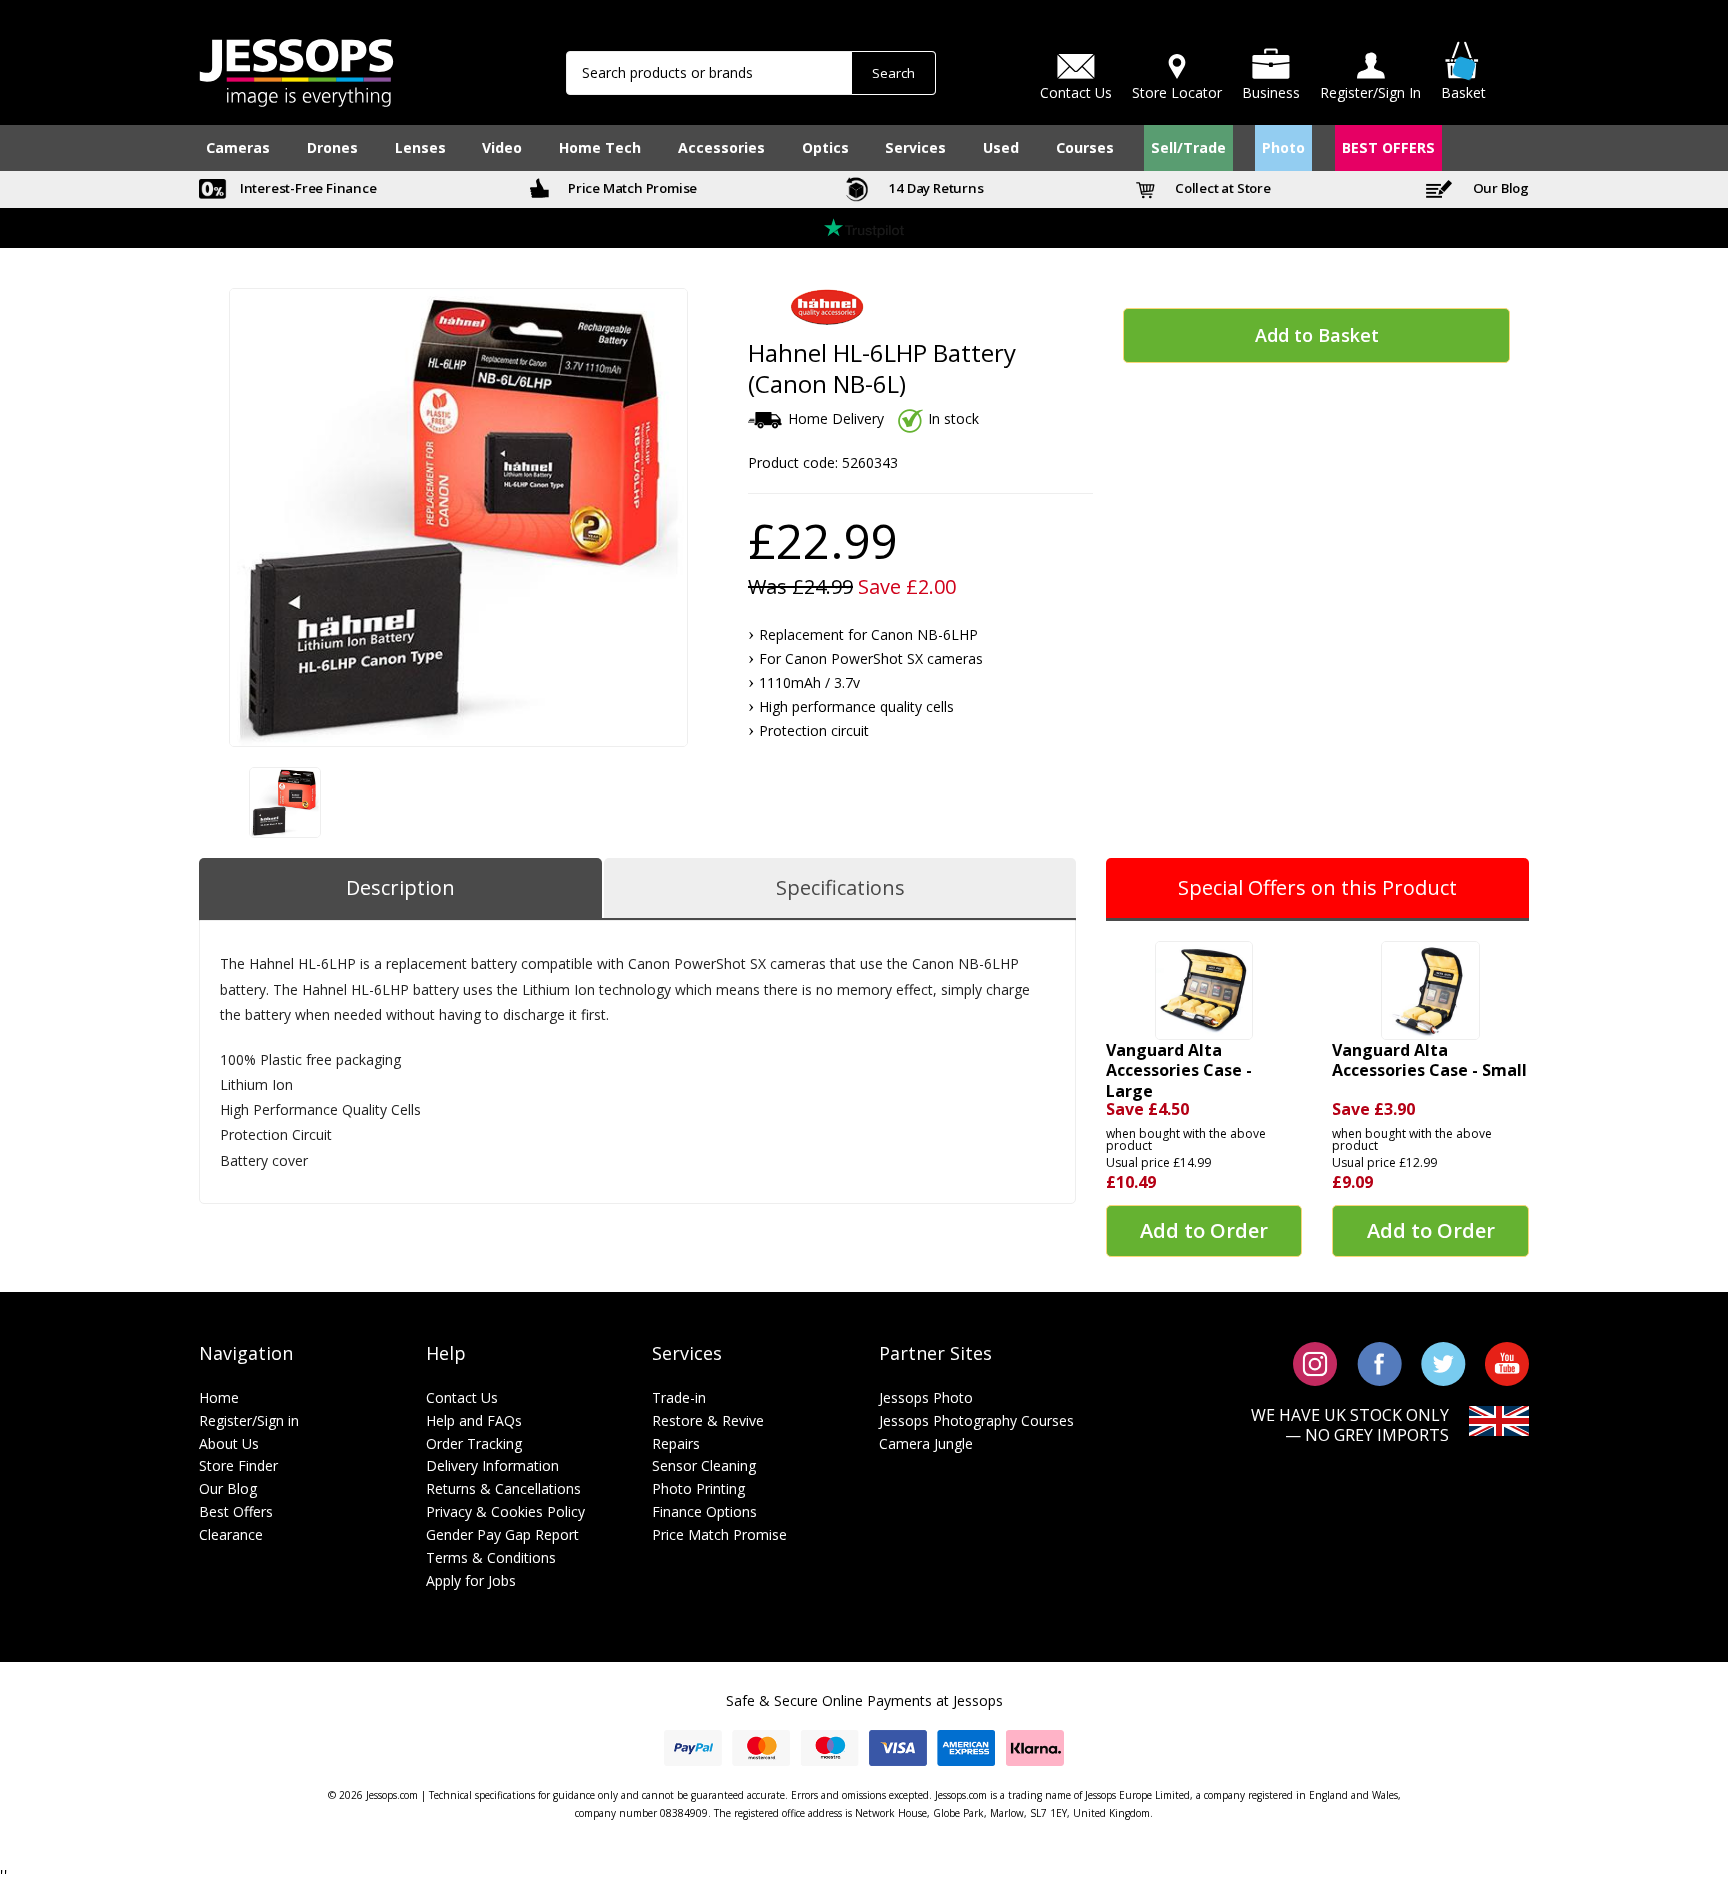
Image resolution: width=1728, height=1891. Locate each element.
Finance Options (704, 1511)
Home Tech (600, 147)
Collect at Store (1221, 188)
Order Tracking (474, 1443)
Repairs (676, 1443)
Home (219, 1397)
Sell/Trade (1188, 147)
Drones (332, 147)
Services (915, 147)
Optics (825, 147)
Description (400, 887)
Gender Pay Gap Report (502, 1534)
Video (502, 147)
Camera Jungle (926, 1443)
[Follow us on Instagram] (1315, 1362)
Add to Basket (1317, 335)
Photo (1283, 147)
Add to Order (1204, 1230)
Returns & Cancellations (503, 1488)
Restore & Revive (708, 1420)
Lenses (420, 147)
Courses (1085, 147)
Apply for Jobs (471, 1580)
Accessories (721, 147)
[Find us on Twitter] (1443, 1362)
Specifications (840, 887)
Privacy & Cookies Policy (505, 1511)
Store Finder (238, 1465)
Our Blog (1499, 188)
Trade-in (679, 1397)
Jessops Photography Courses (976, 1420)
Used (1001, 147)
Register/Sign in (249, 1420)
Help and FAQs (474, 1420)
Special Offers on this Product (1317, 887)
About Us (229, 1443)
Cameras (238, 147)
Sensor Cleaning (704, 1465)
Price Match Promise (631, 188)
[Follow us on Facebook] (1379, 1362)
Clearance (231, 1534)
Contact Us (462, 1397)
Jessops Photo (926, 1397)
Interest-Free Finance (307, 188)
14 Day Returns (935, 188)
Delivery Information (492, 1465)
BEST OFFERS (1388, 147)
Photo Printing (698, 1488)
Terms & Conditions (491, 1557)
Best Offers (236, 1511)
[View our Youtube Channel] (1507, 1362)
